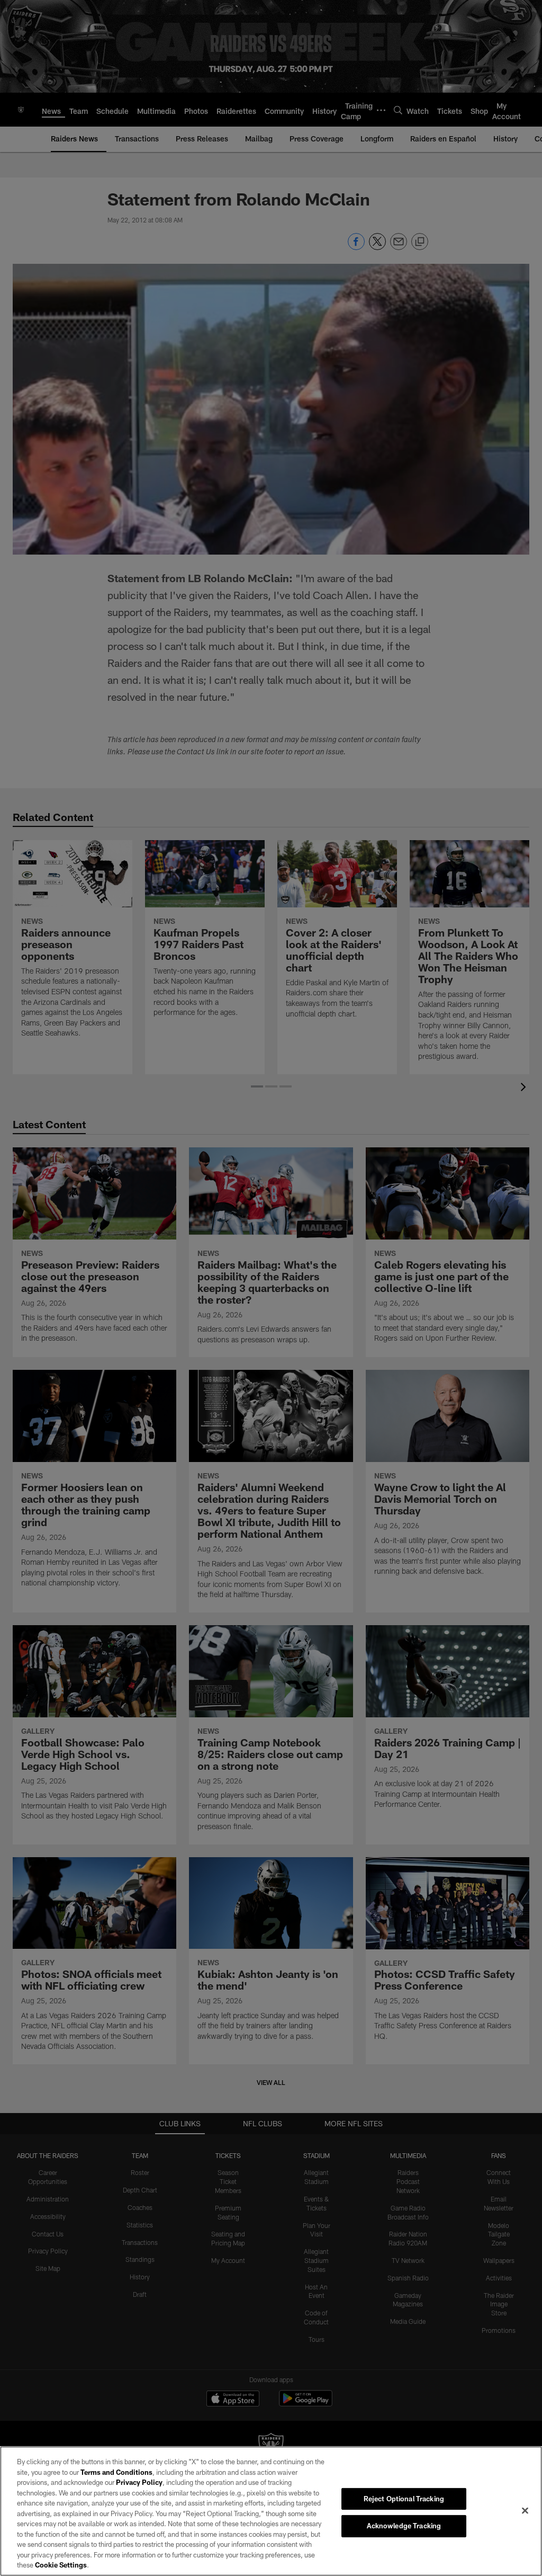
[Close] (525, 2510)
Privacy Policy (139, 2482)
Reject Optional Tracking (404, 2499)
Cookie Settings (61, 2565)
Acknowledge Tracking (404, 2526)
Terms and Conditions (116, 2472)
